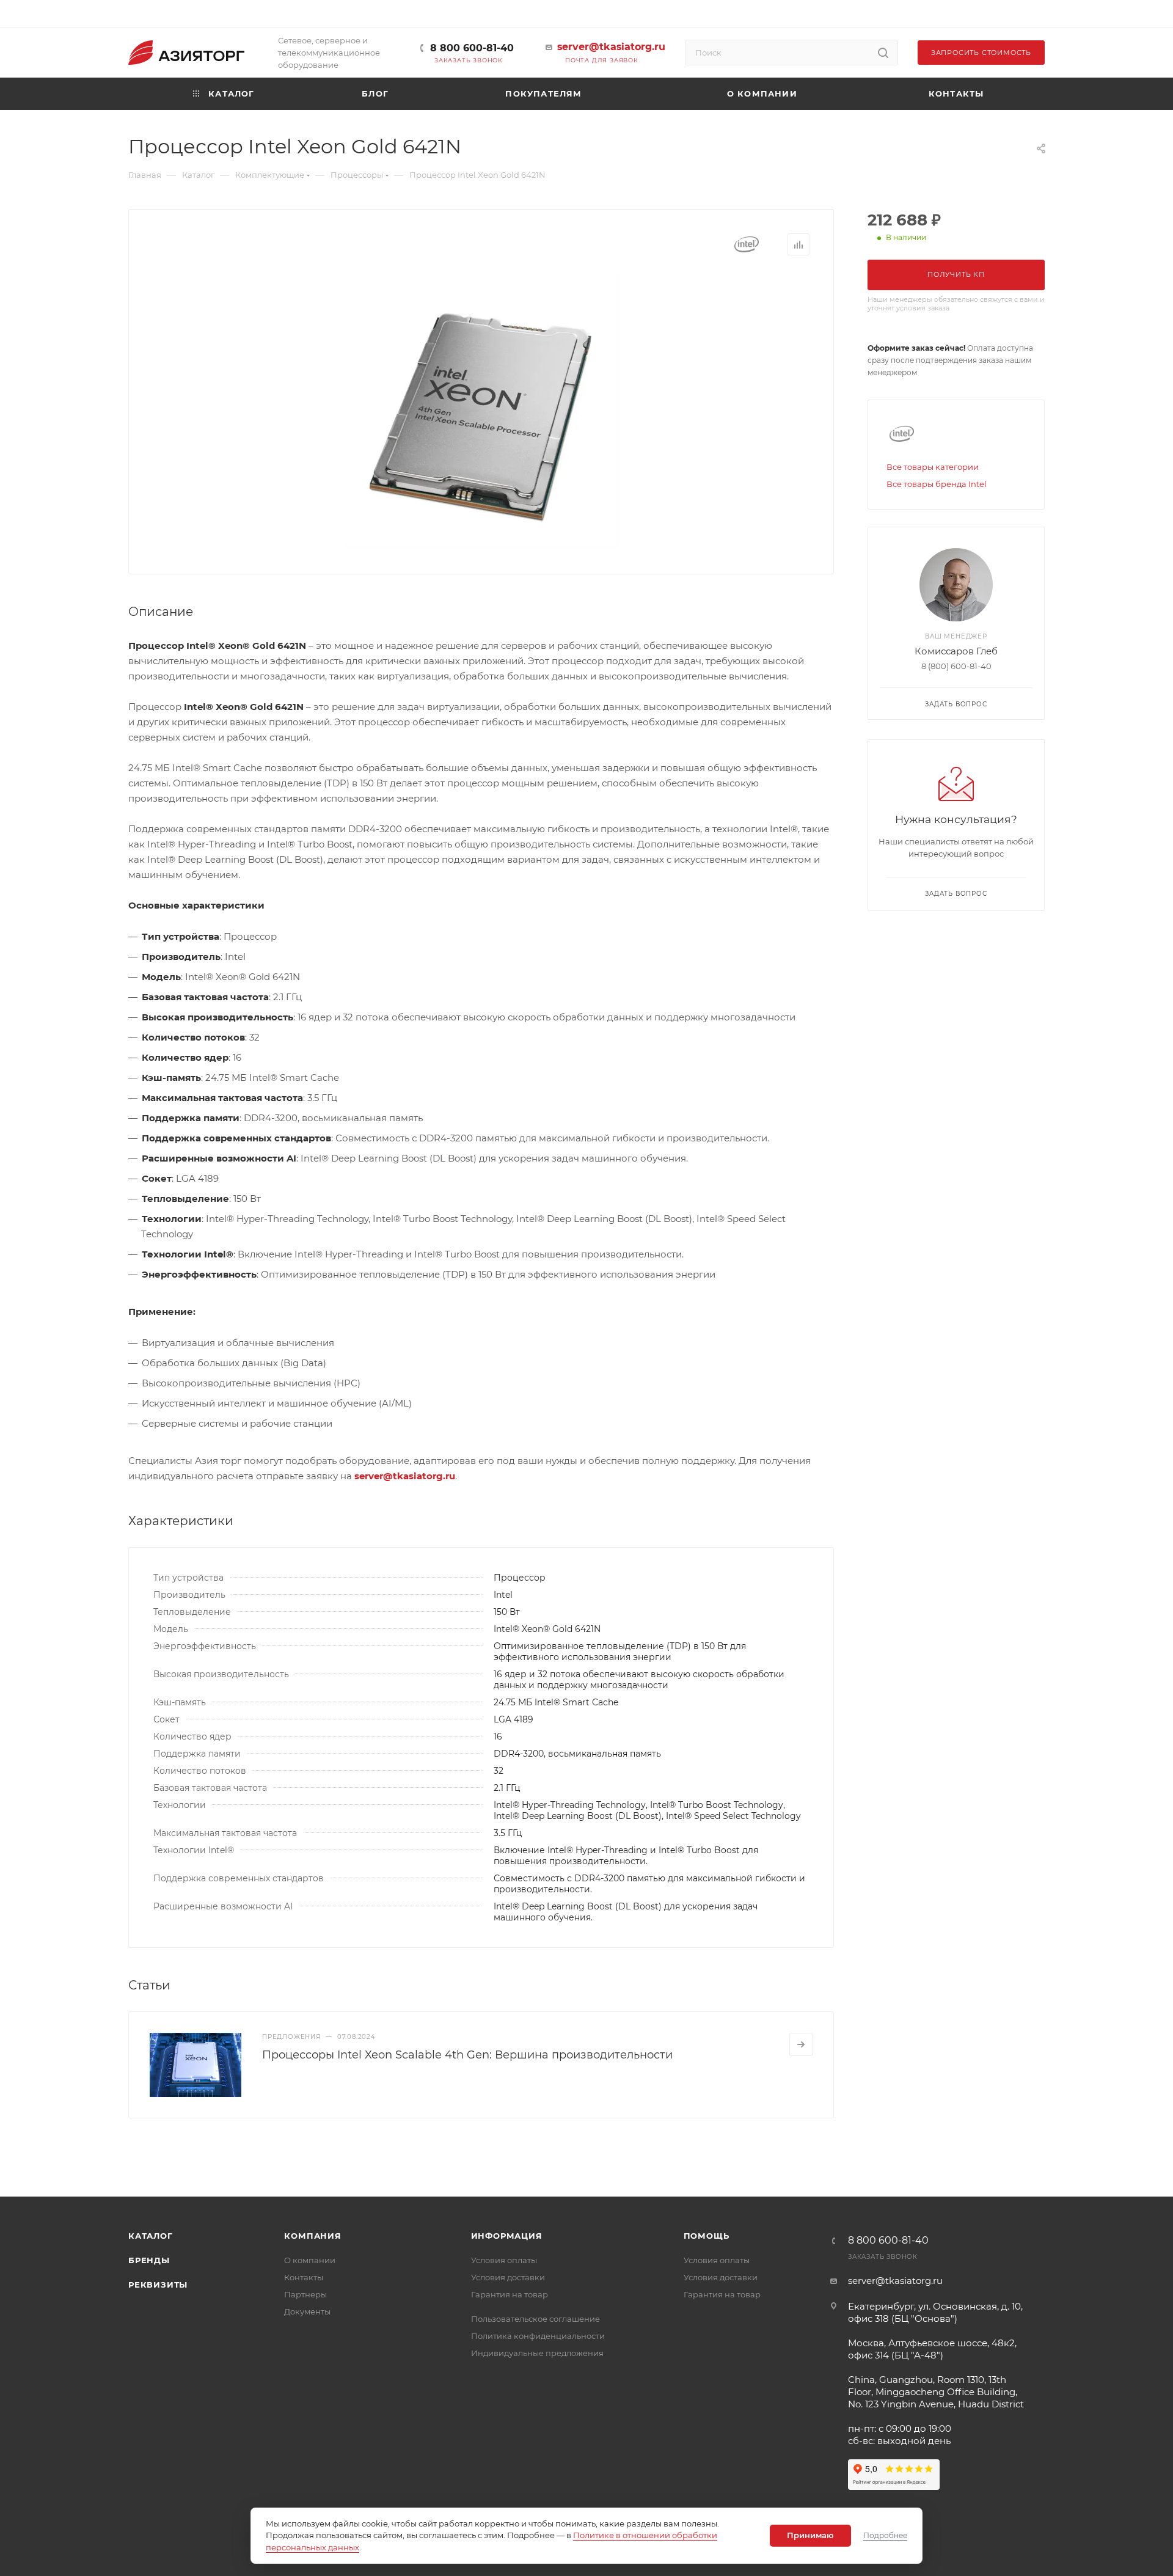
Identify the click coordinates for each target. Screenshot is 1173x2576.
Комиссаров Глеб (956, 651)
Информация (507, 2236)
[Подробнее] (801, 2044)
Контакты (304, 2277)
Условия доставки (508, 2277)
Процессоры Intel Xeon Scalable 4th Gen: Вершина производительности (467, 2055)
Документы (307, 2311)
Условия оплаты (504, 2260)
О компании (310, 2260)
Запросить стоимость (981, 53)
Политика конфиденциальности (538, 2336)
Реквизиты (158, 2285)
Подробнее (885, 2535)
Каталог (151, 2236)
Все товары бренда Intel (937, 484)
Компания (312, 2236)
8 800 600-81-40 (472, 48)
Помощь (707, 2236)
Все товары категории (933, 467)
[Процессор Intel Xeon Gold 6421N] (481, 412)
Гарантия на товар (510, 2294)
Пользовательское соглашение (535, 2319)
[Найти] (883, 53)
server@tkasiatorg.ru (611, 47)
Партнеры (305, 2294)
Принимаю (810, 2535)
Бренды (149, 2260)
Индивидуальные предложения (537, 2353)
